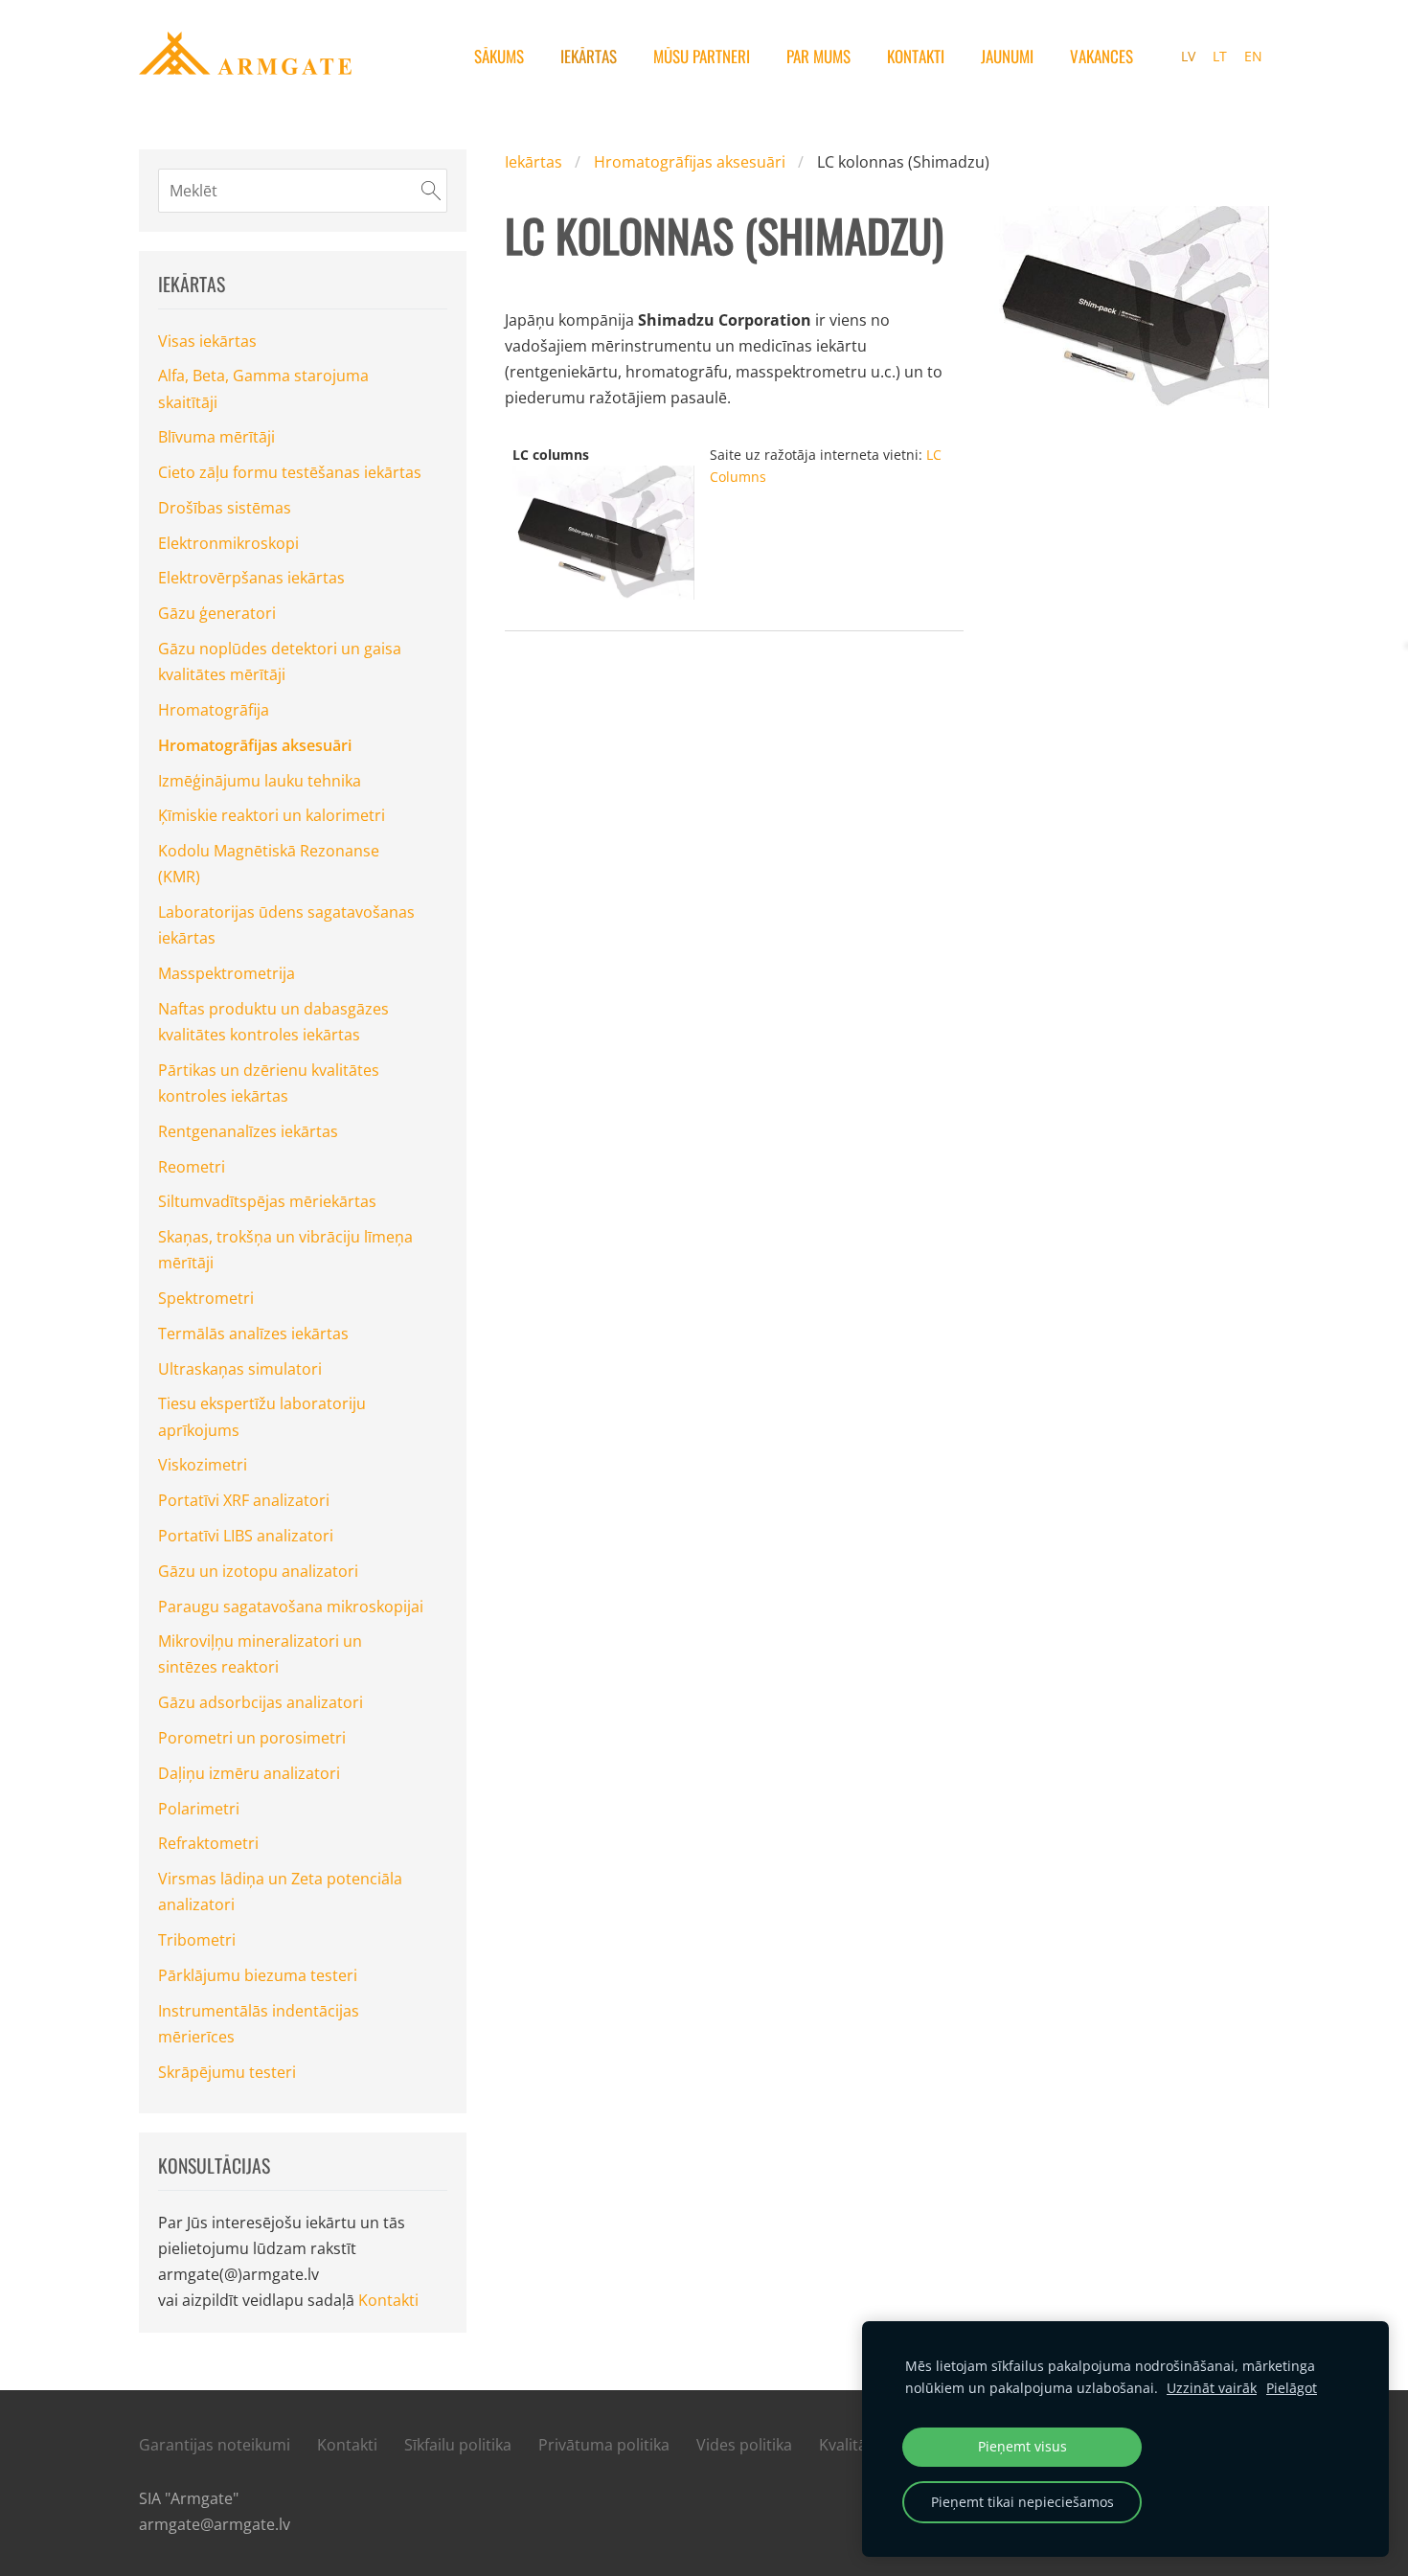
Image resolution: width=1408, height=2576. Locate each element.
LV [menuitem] (1188, 56)
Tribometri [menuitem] (197, 1940)
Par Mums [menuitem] (818, 56)
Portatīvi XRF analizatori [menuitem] (244, 1500)
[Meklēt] (431, 191)
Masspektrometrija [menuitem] (227, 973)
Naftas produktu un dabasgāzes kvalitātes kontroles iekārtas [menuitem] (273, 1022)
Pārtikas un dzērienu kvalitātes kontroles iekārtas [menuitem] (269, 1083)
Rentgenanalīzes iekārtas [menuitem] (248, 1131)
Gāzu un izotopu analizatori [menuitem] (258, 1571)
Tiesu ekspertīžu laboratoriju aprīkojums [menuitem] (262, 1416)
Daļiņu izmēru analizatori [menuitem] (249, 1773)
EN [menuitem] (1253, 56)
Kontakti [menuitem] (916, 56)
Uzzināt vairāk (1212, 2388)
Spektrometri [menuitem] (206, 1298)
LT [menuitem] (1220, 56)
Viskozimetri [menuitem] (203, 1465)
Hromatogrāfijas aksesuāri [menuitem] (255, 745)
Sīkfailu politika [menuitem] (458, 2445)
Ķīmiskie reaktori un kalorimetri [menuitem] (272, 815)
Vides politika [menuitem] (744, 2445)
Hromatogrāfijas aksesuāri (690, 162)
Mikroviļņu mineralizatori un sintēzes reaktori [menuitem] (260, 1654)
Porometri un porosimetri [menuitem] (252, 1738)
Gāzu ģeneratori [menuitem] (217, 613)
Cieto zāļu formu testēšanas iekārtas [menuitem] (290, 472)
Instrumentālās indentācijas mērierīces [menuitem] (259, 2024)
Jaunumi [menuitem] (1007, 56)
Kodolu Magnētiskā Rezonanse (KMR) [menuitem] (269, 864)
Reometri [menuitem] (192, 1167)
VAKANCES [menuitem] (1101, 56)
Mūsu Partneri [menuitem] (702, 56)
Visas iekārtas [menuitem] (207, 341)
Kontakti (388, 2300)
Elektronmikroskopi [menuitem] (228, 543)
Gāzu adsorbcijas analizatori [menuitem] (261, 1702)
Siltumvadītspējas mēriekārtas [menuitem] (267, 1201)
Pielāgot (1292, 2388)
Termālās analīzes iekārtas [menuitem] (253, 1334)
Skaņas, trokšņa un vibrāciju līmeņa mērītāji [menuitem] (285, 1250)
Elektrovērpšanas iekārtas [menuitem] (251, 578)
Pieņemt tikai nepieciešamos (1022, 2502)
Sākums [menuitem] (499, 56)
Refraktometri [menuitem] (208, 1843)
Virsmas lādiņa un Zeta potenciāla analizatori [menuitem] (280, 1892)
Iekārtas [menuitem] (589, 56)
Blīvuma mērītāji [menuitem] (216, 437)
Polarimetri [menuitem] (199, 1809)
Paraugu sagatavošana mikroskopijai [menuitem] (291, 1607)
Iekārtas (534, 162)
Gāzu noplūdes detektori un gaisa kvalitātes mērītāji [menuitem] (280, 661)
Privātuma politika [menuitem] (604, 2445)
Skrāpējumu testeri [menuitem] (227, 2072)
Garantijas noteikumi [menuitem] (215, 2445)
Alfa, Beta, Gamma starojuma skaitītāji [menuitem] (263, 388)
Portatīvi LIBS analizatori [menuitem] (246, 1536)
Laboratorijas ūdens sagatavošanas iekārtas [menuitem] (286, 925)
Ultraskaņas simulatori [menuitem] (240, 1369)
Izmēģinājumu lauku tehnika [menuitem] (260, 781)
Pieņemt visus (1022, 2446)
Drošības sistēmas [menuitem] (225, 508)
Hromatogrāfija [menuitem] (214, 710)
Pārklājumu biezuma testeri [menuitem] (258, 1975)
